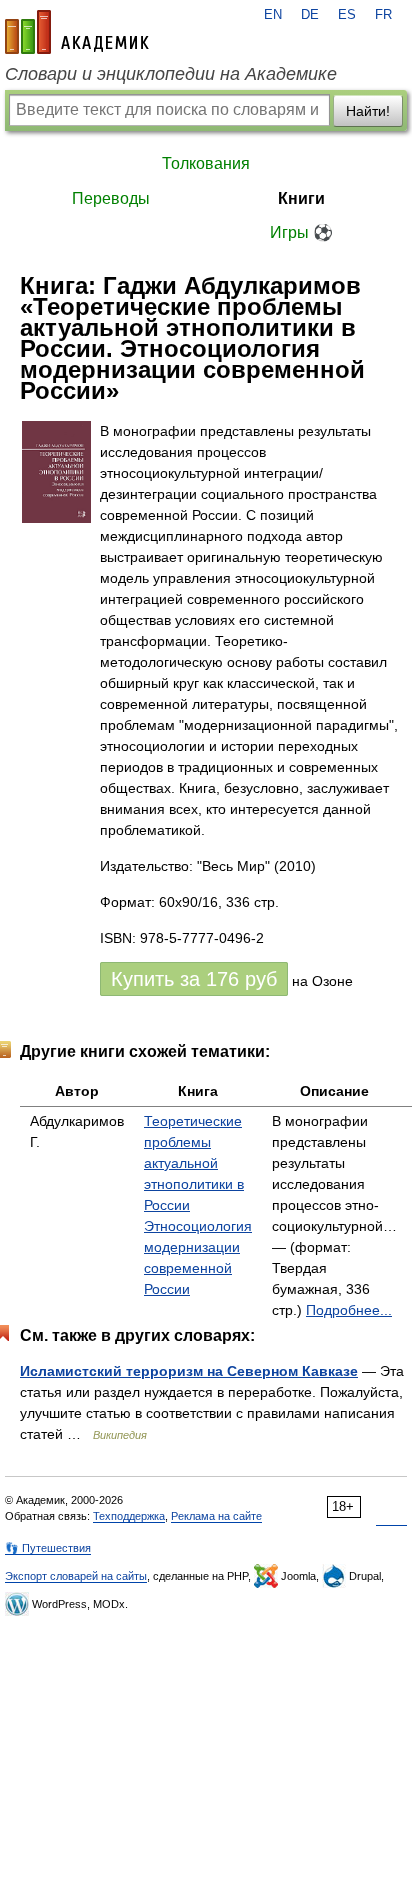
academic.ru (77, 32)
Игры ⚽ (301, 232)
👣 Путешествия (48, 1548)
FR (383, 15)
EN (273, 15)
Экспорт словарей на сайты (76, 1576)
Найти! (368, 111)
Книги (301, 198)
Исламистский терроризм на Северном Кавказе (189, 1371)
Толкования (206, 163)
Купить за (194, 979)
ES (347, 15)
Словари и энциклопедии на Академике (171, 74)
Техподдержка (129, 1516)
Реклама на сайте (216, 1516)
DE (310, 15)
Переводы (111, 198)
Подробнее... (349, 1310)
